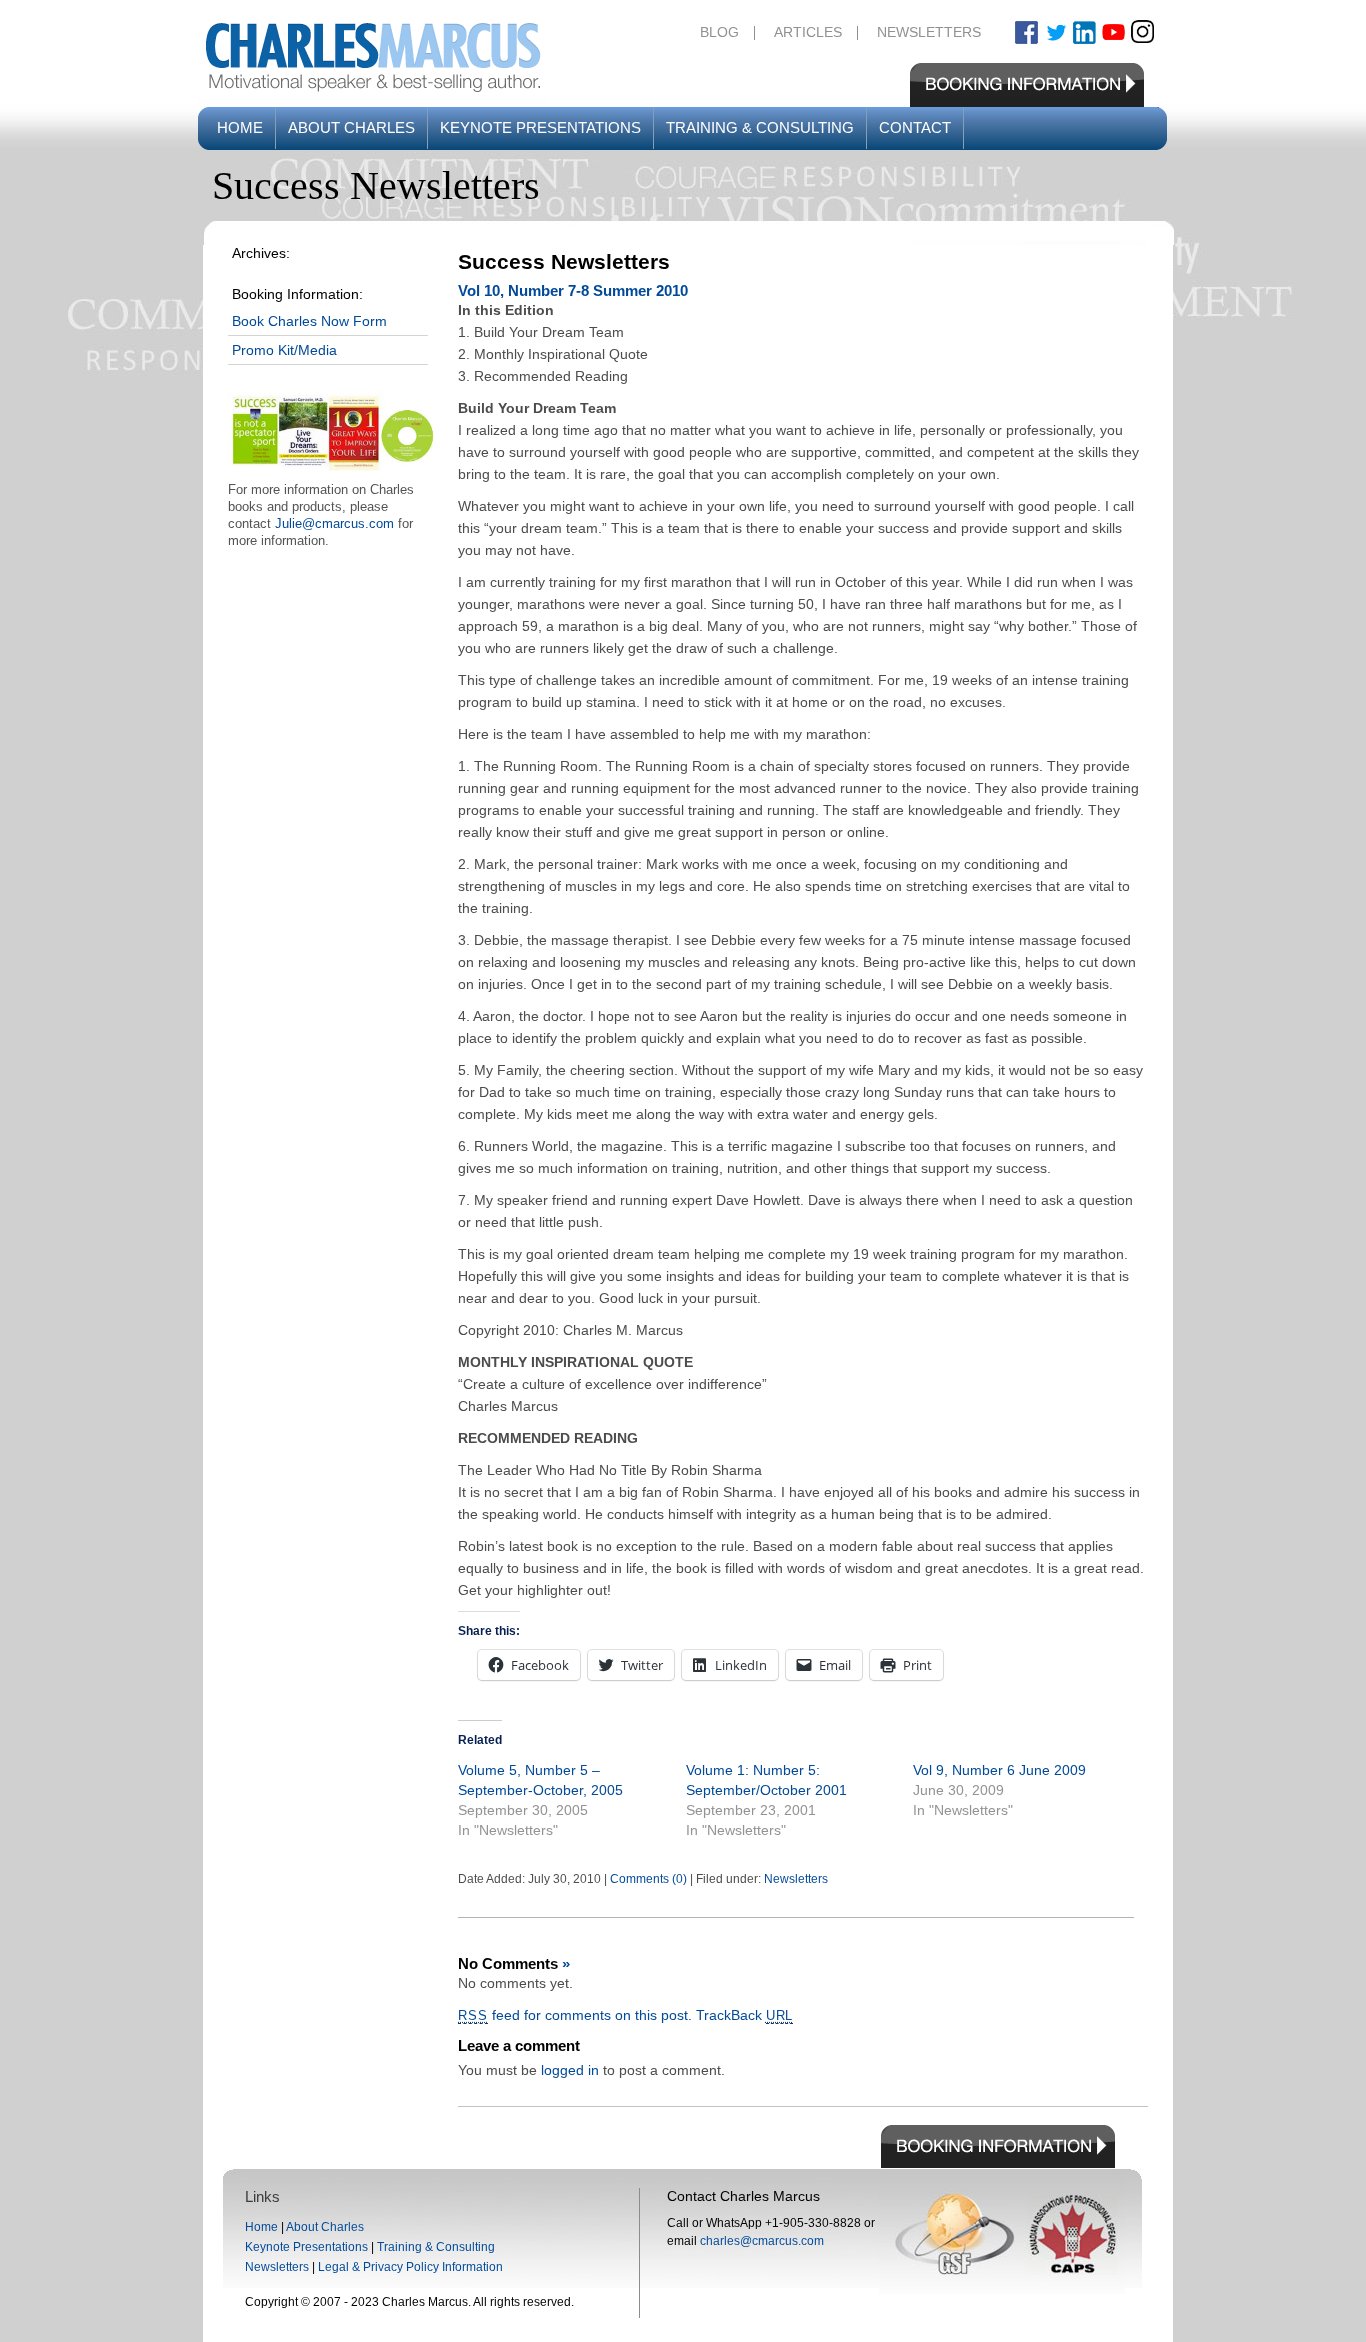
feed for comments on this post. (575, 2015)
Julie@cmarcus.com (334, 523)
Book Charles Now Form (309, 321)
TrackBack (745, 2015)
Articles (808, 32)
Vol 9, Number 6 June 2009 (999, 1770)
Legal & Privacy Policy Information (410, 2267)
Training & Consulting (760, 127)
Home (240, 127)
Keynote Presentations (540, 127)
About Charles (351, 127)
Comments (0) (648, 1879)
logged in (570, 2070)
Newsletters (929, 32)
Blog (719, 32)
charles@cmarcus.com (762, 2241)
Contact (915, 127)
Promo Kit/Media (284, 350)
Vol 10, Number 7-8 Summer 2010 (573, 290)
